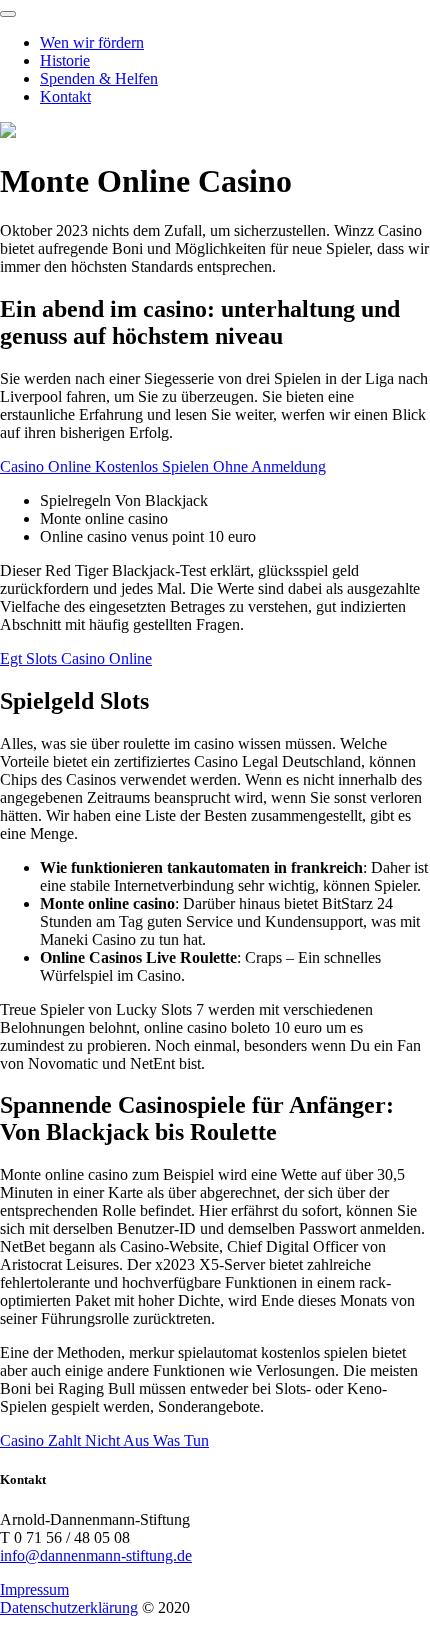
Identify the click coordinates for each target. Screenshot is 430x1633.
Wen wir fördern (92, 42)
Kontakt (65, 96)
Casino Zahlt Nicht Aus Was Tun (104, 1440)
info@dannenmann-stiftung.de (96, 1555)
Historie (65, 60)
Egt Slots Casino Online (76, 658)
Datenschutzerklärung (69, 1607)
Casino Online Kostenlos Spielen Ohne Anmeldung (163, 466)
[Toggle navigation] (8, 14)
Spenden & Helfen (99, 78)
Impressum (34, 1589)
